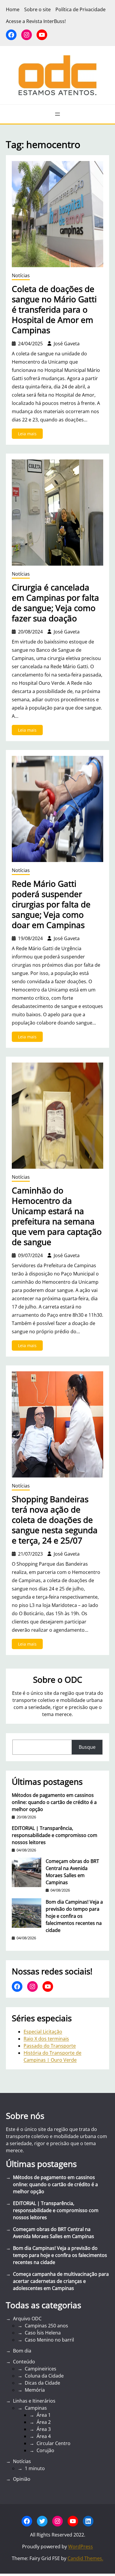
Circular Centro (54, 2443)
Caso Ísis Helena (43, 2333)
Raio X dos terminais (46, 2039)
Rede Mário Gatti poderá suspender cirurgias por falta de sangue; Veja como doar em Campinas (51, 904)
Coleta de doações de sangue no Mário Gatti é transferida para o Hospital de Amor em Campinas (54, 310)
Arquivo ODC (27, 2319)
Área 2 (44, 2422)
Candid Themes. (85, 2558)
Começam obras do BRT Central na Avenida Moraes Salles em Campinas (72, 1872)
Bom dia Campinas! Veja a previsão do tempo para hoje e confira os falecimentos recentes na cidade (74, 1916)
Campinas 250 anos (46, 2326)
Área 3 (44, 2429)
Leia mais (30, 435)
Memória (35, 2390)
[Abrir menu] (57, 114)
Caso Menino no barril (49, 2340)
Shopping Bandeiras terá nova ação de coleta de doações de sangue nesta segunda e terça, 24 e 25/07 (55, 1520)
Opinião (22, 2479)
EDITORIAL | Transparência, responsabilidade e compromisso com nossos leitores (55, 1835)
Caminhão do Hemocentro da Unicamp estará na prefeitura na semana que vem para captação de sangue (57, 1216)
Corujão (45, 2450)
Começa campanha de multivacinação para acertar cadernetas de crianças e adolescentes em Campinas (61, 2281)
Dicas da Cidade (42, 2383)
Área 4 (44, 2436)
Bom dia (22, 2351)
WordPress (80, 2547)
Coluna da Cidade (44, 2376)
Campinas (36, 2408)
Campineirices (41, 2369)
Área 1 (44, 2415)
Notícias (21, 275)
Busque (87, 1747)
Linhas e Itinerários (34, 2401)
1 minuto (35, 2468)
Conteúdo (24, 2362)
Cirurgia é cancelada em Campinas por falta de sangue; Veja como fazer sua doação (55, 603)
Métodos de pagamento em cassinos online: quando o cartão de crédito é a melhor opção (54, 1802)
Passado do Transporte (50, 2046)
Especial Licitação (43, 2032)
